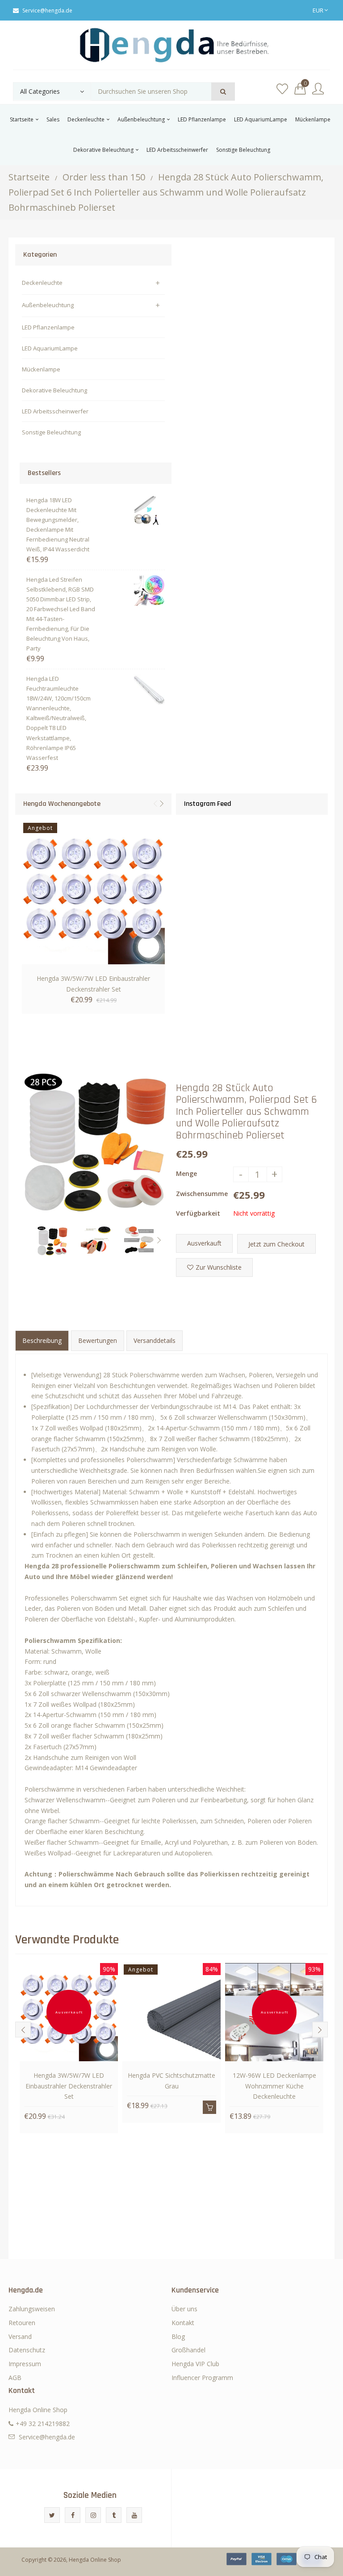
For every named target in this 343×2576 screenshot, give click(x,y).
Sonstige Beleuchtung (51, 432)
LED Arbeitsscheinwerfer (55, 411)
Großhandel (188, 2350)
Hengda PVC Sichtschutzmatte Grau (171, 2081)
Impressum (25, 2364)
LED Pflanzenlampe (48, 327)
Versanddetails (155, 1340)
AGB (15, 2378)
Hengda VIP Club (195, 2364)
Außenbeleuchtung (48, 305)
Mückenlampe (41, 369)
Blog (178, 2336)
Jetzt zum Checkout (276, 1244)
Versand (20, 2336)
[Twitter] (52, 2515)
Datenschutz (27, 2350)
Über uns (184, 2309)
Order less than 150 (104, 177)
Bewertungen (98, 1340)
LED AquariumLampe (50, 348)
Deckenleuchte (42, 283)
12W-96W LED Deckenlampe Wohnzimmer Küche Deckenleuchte (274, 2086)
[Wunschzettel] (282, 89)
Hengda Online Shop (95, 2560)
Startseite (29, 177)
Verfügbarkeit (198, 1213)
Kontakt (183, 2323)
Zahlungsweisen (32, 2309)
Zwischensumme (202, 1194)
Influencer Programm (202, 2378)
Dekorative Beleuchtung (54, 390)
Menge (186, 1173)
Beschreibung (42, 1340)
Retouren (22, 2323)
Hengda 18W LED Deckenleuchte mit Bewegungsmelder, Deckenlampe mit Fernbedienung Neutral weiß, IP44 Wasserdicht (58, 525)
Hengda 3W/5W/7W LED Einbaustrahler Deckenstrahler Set (93, 984)
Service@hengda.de (47, 10)
